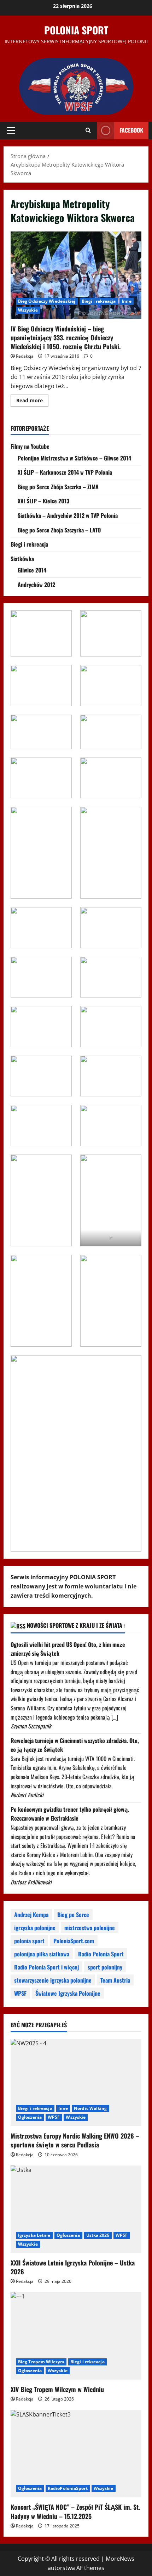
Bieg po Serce (73, 1915)
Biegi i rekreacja (99, 301)
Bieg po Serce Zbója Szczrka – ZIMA (58, 487)
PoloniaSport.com (74, 1941)
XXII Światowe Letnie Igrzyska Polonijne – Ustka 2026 (73, 2267)
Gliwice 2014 (32, 570)
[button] (11, 130)
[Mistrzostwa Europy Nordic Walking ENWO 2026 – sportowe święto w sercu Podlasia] (76, 2083)
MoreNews (120, 2559)
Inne (126, 301)
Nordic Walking (90, 2108)
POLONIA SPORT (76, 30)
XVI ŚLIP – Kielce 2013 (43, 501)
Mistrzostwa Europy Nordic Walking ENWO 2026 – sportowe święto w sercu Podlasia (75, 2140)
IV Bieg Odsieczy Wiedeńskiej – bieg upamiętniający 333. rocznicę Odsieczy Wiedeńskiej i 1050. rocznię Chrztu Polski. (76, 275)
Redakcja (25, 356)
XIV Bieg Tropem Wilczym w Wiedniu (57, 2389)
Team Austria (115, 1980)
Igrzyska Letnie (34, 2235)
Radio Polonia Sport (101, 1954)
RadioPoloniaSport (68, 2488)
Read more (32, 402)
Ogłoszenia (30, 2117)
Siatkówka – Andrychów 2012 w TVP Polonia (68, 515)
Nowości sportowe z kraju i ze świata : (76, 1625)
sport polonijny (105, 1967)
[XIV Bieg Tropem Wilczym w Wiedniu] (76, 2336)
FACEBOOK (131, 130)
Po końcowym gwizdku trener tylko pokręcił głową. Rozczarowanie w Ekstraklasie (70, 1814)
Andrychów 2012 (36, 585)
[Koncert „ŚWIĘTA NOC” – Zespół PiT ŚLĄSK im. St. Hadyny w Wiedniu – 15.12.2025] (76, 2454)
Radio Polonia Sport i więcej (46, 1967)
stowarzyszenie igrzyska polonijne (53, 1980)
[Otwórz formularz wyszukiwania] (88, 130)
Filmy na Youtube (30, 446)
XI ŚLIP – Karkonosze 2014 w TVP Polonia (65, 472)
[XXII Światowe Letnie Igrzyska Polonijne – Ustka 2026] (76, 2209)
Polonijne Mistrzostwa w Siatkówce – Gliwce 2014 (74, 458)
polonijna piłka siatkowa (42, 1954)
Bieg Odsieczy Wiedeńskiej (47, 301)
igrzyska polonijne (35, 1928)
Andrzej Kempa (31, 1915)
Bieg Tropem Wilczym (41, 2362)
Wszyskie (28, 310)
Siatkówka (22, 559)
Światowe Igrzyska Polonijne (68, 1993)
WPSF (20, 1993)
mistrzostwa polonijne (90, 1928)
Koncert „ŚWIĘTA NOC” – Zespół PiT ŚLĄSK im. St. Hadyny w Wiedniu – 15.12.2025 (75, 2511)
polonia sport (29, 1941)
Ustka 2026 (98, 2235)
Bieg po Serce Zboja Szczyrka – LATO (59, 530)
